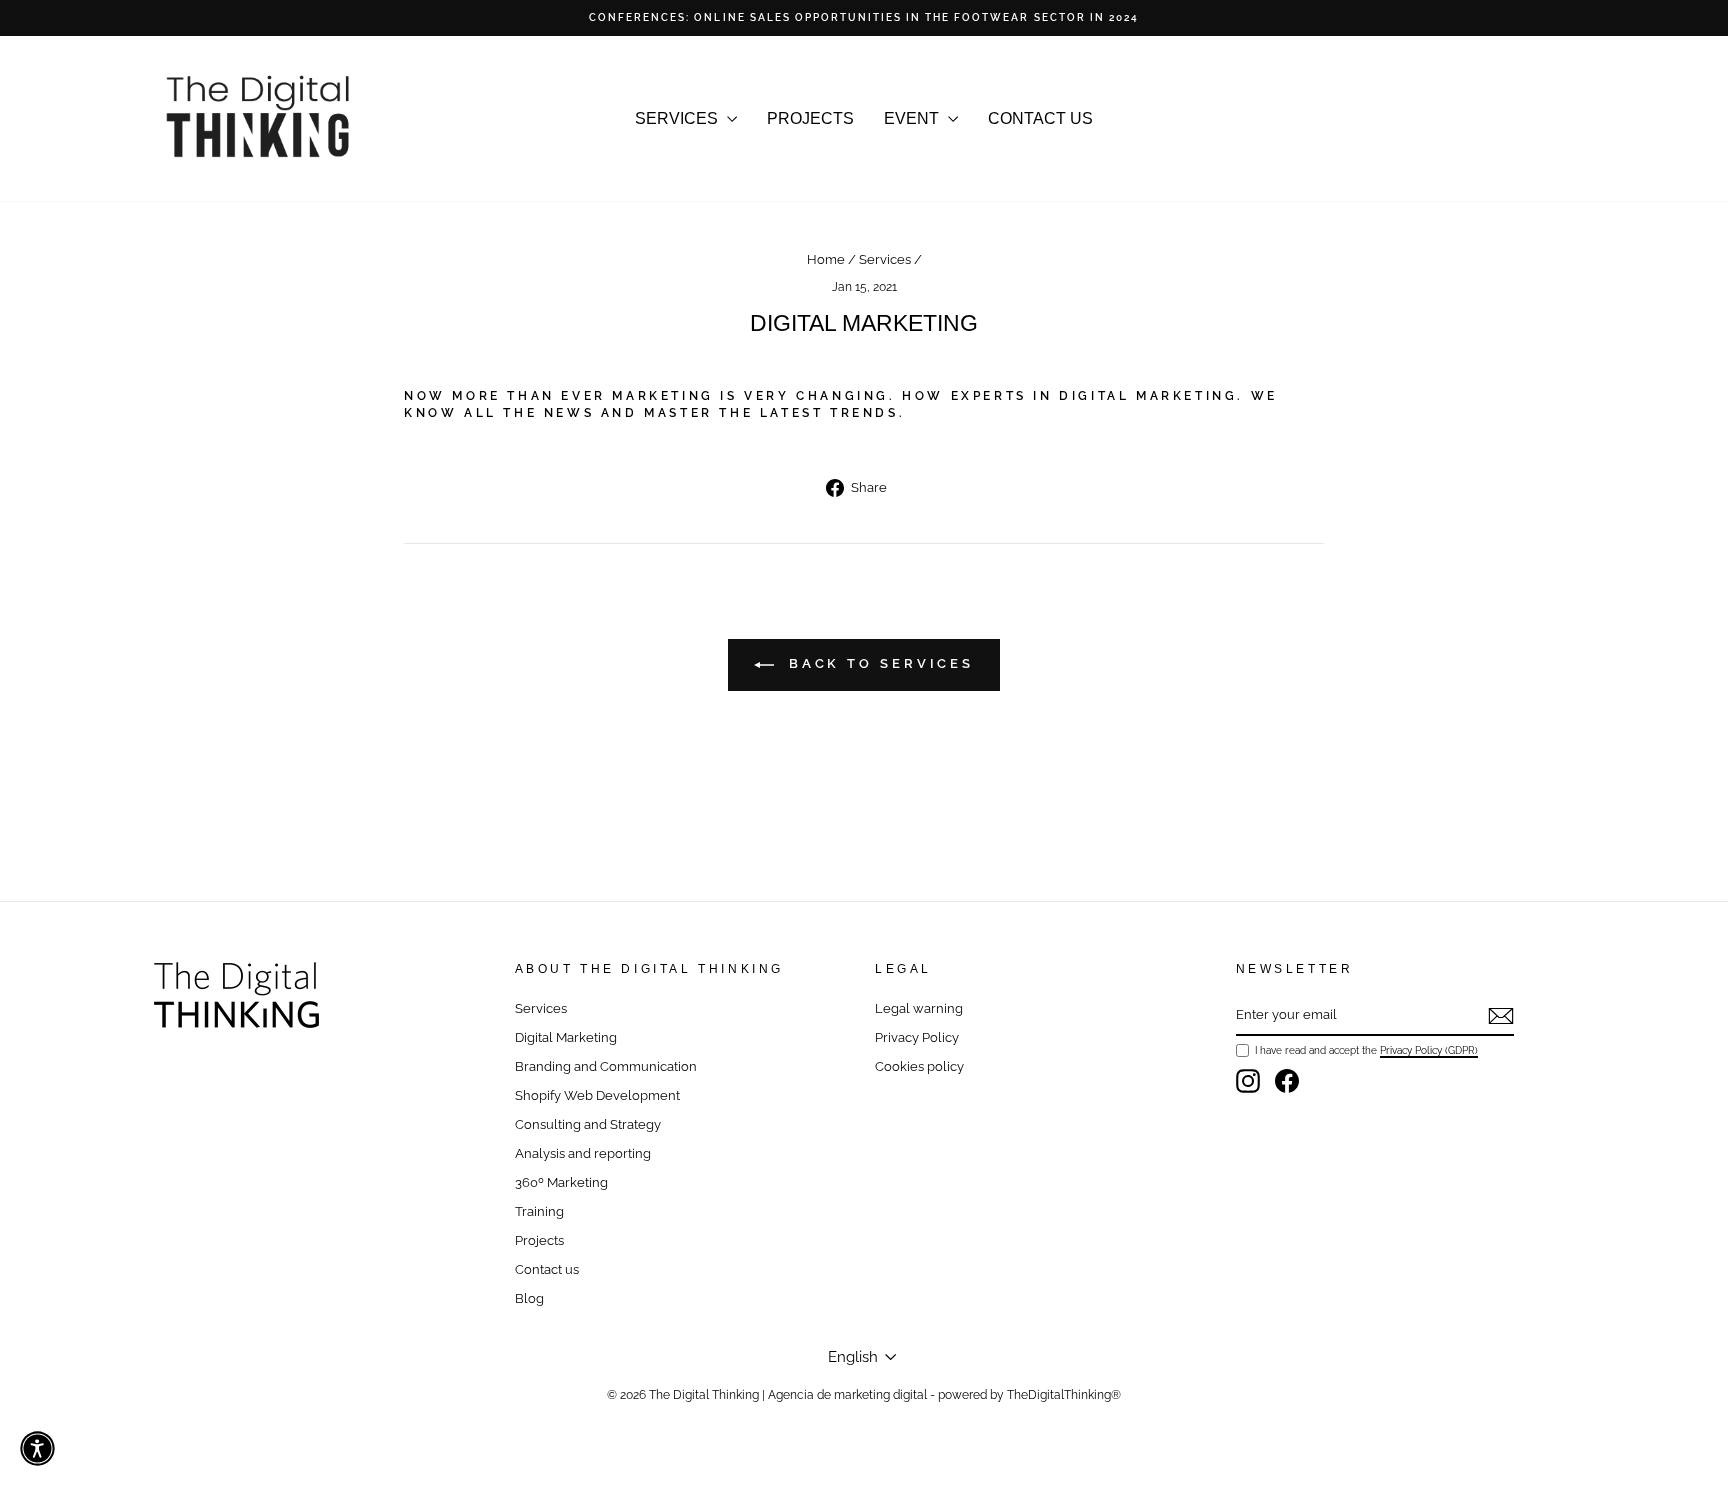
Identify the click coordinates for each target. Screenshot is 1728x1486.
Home (826, 259)
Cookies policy (919, 1066)
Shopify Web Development (597, 1095)
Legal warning (919, 1008)
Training (539, 1211)
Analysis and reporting (583, 1153)
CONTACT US (1040, 118)
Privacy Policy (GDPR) (1429, 1050)
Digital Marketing (566, 1037)
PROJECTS (810, 118)
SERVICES (678, 118)
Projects (539, 1240)
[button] (37, 1448)
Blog (529, 1298)
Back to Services (878, 663)
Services (885, 259)
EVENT (913, 118)
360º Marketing (561, 1182)
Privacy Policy (917, 1037)
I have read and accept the (1366, 1050)
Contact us (547, 1269)
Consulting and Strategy (588, 1124)
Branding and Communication (606, 1066)
